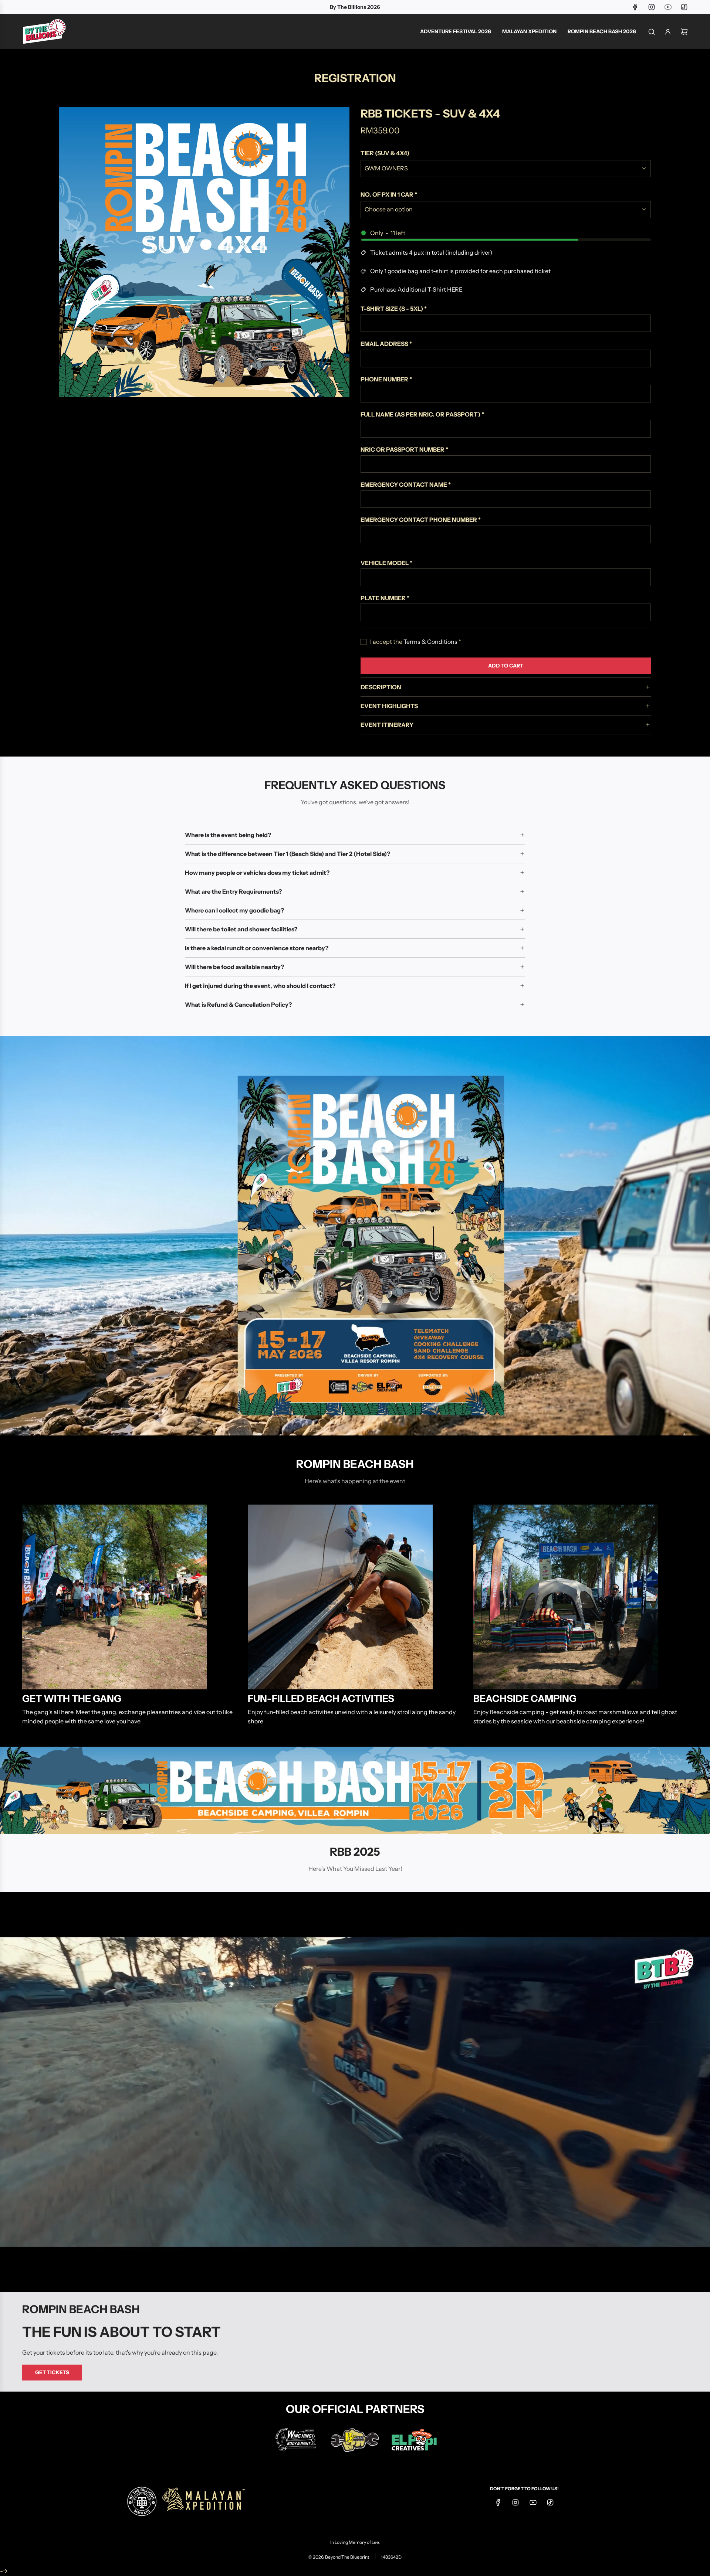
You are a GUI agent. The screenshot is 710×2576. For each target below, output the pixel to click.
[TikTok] (684, 7)
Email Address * (386, 344)
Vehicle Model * (386, 563)
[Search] (652, 32)
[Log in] (668, 32)
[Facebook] (635, 7)
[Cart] (684, 32)
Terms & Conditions (430, 642)
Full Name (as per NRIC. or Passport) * (422, 414)
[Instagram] (652, 7)
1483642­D (391, 2557)
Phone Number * (386, 379)
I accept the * (416, 642)
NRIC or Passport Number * (404, 449)
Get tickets (52, 2372)
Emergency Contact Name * (406, 485)
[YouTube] (668, 7)
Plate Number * (385, 598)
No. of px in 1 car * (389, 194)
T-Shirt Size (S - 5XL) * (394, 309)
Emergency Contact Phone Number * (421, 520)
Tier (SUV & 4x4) (385, 153)
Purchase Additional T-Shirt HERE (416, 289)
